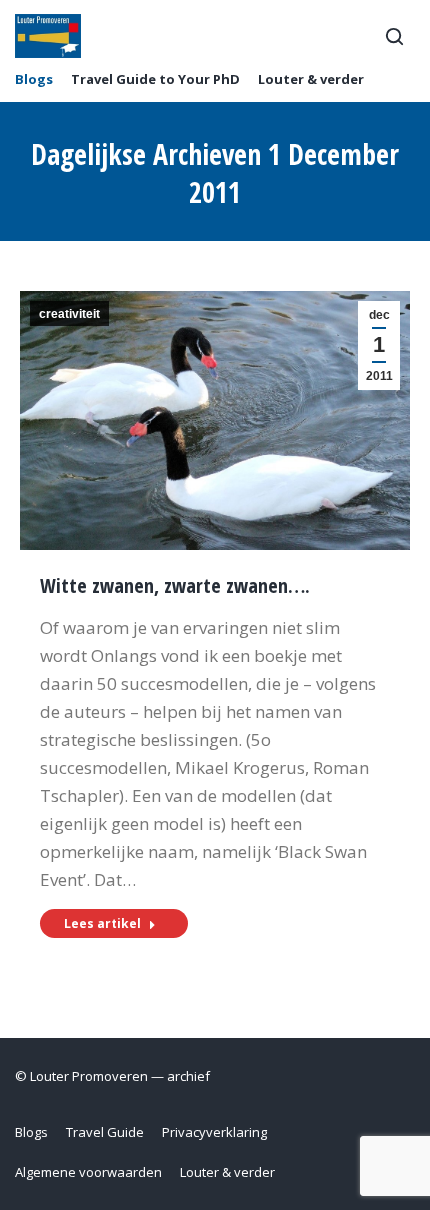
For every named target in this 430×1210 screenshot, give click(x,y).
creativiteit (69, 314)
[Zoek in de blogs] (394, 36)
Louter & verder (311, 79)
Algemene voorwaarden (88, 1172)
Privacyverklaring (214, 1132)
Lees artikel (102, 923)
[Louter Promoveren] (48, 36)
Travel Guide (105, 1132)
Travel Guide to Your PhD (155, 79)
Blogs (34, 79)
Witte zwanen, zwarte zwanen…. (175, 585)
